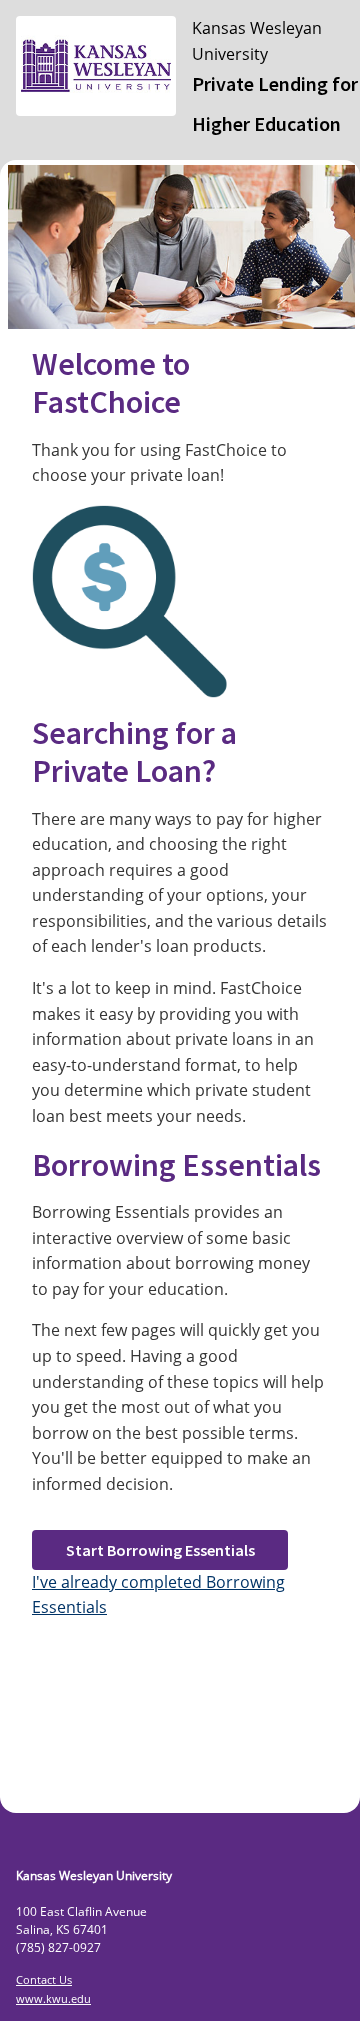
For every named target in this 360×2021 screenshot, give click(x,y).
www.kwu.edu (53, 1998)
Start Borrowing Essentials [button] (160, 1550)
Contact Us (44, 1979)
